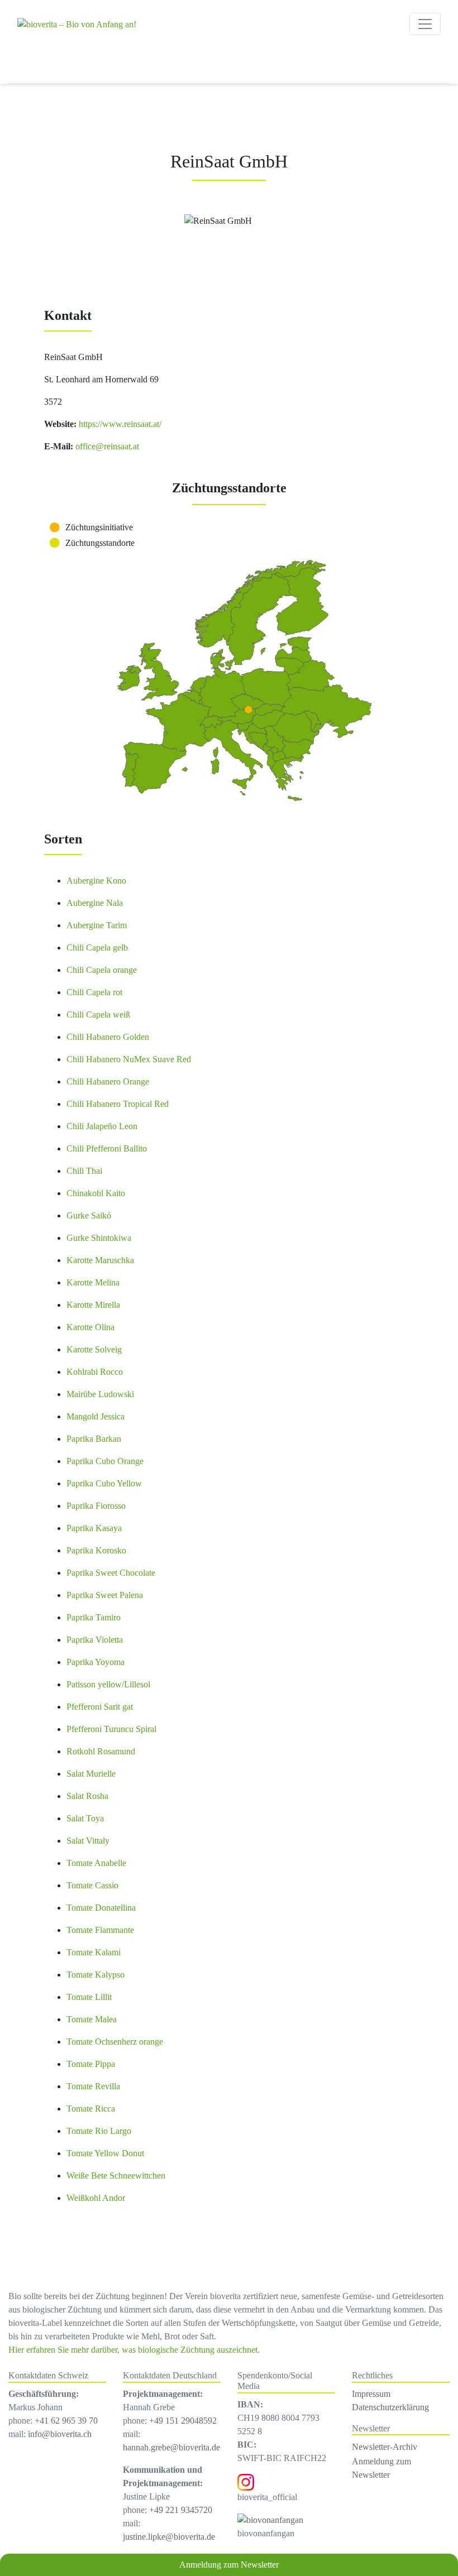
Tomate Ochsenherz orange (115, 2042)
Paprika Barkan (94, 1439)
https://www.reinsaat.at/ (119, 424)
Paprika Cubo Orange (105, 1461)
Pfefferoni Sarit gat (100, 1707)
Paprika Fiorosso (96, 1506)
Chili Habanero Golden (108, 1037)
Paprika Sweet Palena (105, 1595)
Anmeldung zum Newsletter (229, 2565)
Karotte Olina (90, 1327)
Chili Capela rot (94, 992)
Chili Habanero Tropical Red (118, 1104)
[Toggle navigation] (425, 24)
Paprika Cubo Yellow (104, 1483)
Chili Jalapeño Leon (102, 1126)
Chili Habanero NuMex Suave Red (129, 1059)
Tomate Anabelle (96, 1863)
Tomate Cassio (92, 1885)
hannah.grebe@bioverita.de (171, 2447)
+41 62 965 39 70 (66, 2421)
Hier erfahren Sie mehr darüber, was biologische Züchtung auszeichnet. (134, 2350)
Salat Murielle (91, 1774)
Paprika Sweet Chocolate (111, 1573)
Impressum (371, 2394)
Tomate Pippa (91, 2064)
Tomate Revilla (93, 2086)
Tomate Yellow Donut (105, 2153)
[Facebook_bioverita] (270, 2519)
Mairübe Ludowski (100, 1394)
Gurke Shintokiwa (99, 1238)
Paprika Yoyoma (96, 1662)
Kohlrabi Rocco (95, 1372)
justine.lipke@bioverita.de (169, 2537)
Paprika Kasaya (94, 1528)
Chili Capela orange (102, 970)
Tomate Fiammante (100, 1930)
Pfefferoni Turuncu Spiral (111, 1729)
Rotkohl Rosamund (101, 1751)
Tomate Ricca (91, 2109)
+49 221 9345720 (181, 2510)
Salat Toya (85, 1818)
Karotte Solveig (94, 1349)
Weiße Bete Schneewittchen (116, 2176)
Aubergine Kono (96, 881)
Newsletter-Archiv (385, 2447)
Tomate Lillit (89, 1997)
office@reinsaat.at (106, 446)
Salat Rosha (87, 1796)
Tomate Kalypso (96, 1975)
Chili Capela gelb (97, 948)
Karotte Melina (93, 1282)
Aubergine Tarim (97, 925)
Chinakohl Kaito (96, 1193)
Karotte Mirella (93, 1305)
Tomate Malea (92, 2019)
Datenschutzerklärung (390, 2407)
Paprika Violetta (95, 1640)
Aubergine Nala (95, 903)
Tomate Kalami (94, 1952)
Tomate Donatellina (101, 1908)
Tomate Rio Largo (99, 2131)
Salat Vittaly (88, 1841)
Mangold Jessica (96, 1416)
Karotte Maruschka (100, 1260)
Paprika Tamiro (94, 1617)
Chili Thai (84, 1171)
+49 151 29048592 (183, 2421)
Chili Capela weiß (98, 1014)
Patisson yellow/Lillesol (108, 1684)
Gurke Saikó (89, 1215)
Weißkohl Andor (96, 2198)
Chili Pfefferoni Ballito (107, 1148)
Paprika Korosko (96, 1550)
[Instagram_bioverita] (246, 2481)
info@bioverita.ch (60, 2434)
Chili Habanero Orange (108, 1081)
